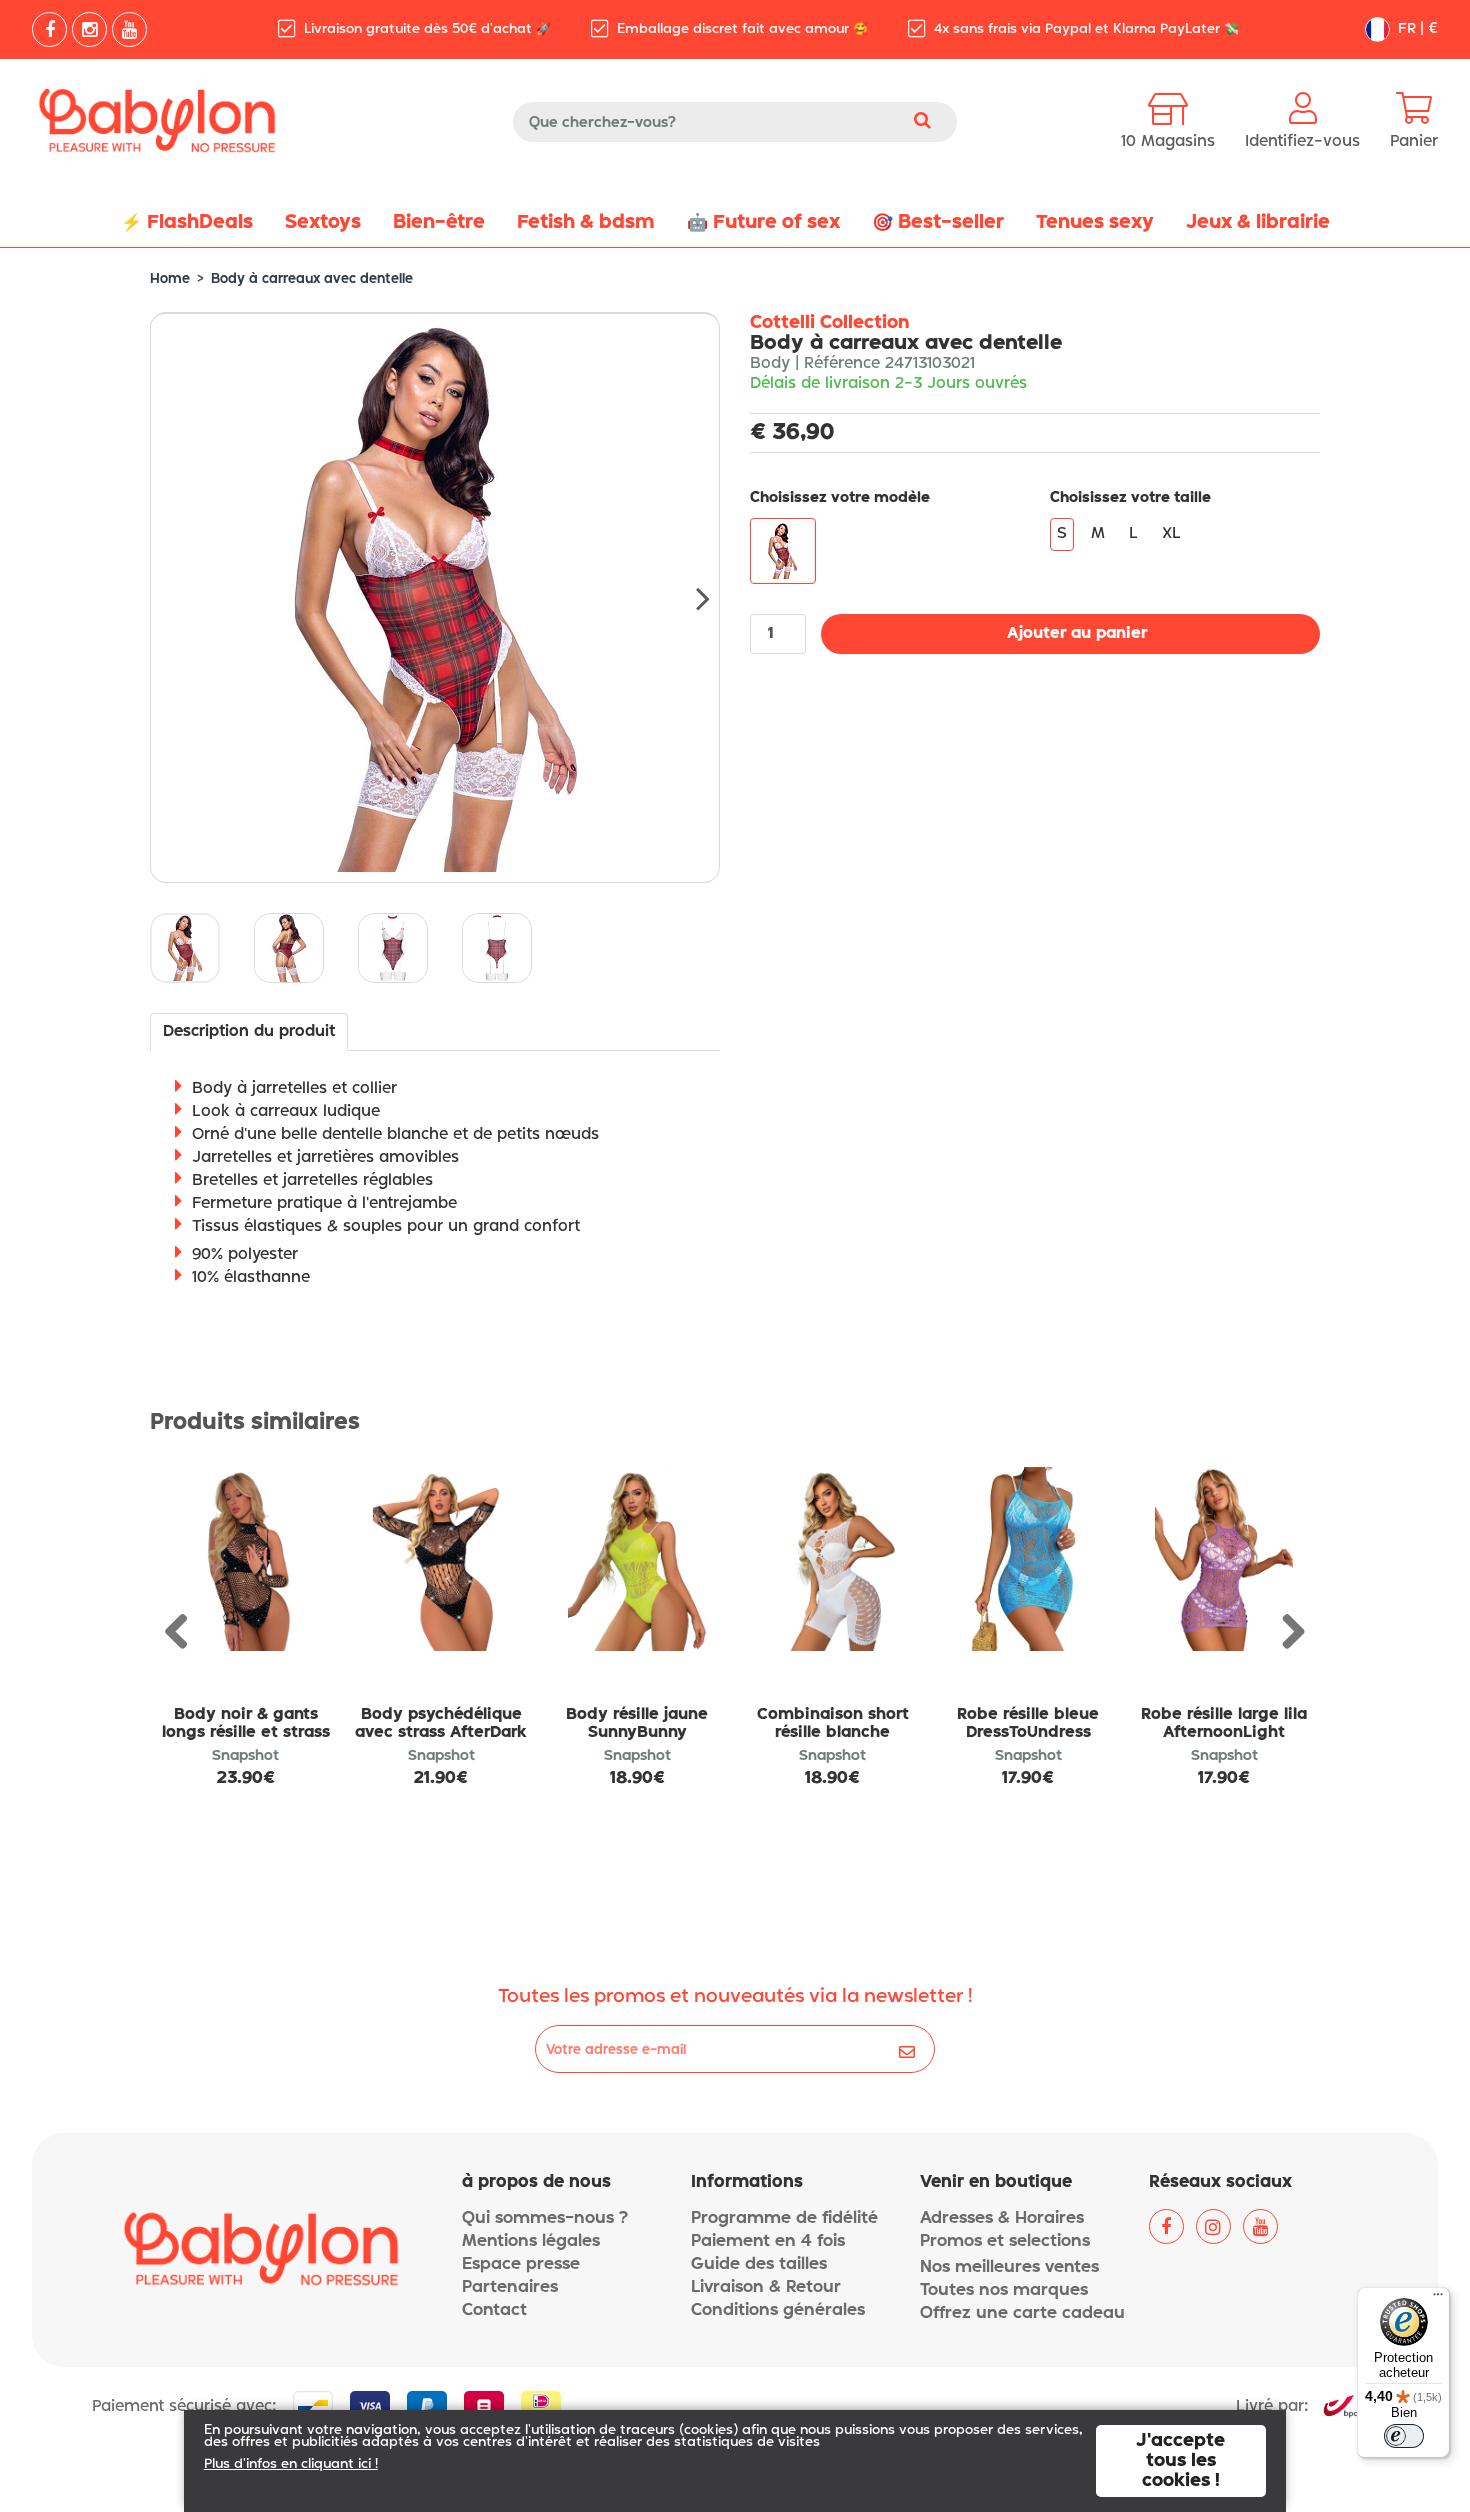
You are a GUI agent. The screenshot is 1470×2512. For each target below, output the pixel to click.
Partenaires (510, 2287)
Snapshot (245, 1756)
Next (690, 598)
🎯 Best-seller (938, 222)
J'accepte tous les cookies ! (1180, 2461)
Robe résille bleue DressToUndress (1028, 1724)
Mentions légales (531, 2241)
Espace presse (521, 2264)
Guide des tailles (759, 2264)
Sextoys (323, 222)
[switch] (1404, 2436)
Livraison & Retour (766, 2287)
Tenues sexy (1095, 222)
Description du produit (249, 1032)
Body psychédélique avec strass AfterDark (441, 1724)
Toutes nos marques (1004, 2290)
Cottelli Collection (830, 323)
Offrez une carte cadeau (1022, 2313)
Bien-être (439, 222)
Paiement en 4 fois (768, 2241)
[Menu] (1438, 2299)
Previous (184, 1633)
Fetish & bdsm (586, 222)
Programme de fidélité (784, 2218)
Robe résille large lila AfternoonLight (1224, 1724)
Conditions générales (778, 2310)
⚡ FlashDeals (187, 222)
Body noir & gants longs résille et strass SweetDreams (246, 1733)
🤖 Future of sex (763, 222)
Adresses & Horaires (1002, 2218)
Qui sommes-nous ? (545, 2218)
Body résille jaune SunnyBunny (637, 1724)
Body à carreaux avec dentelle (312, 279)
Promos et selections (1005, 2241)
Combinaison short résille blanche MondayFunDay (833, 1733)
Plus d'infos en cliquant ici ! (291, 2464)
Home (170, 279)
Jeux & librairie (1258, 222)
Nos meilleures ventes (1009, 2267)
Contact (494, 2310)
